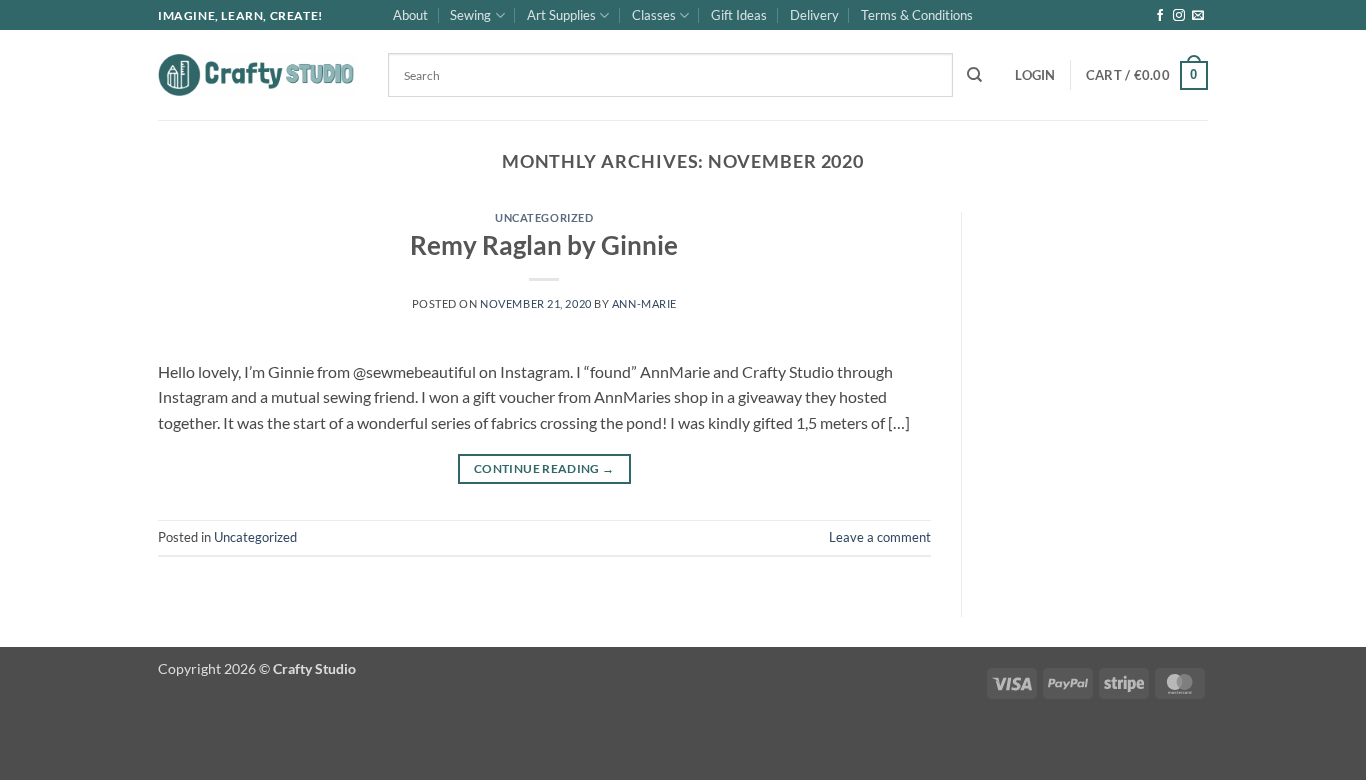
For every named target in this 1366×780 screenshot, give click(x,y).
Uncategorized (544, 217)
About (410, 15)
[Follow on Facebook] (1160, 16)
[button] (1035, 75)
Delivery (814, 15)
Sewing (470, 15)
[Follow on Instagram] (1179, 16)
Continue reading (544, 468)
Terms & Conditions (917, 15)
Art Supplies (561, 15)
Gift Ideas (739, 15)
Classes (654, 15)
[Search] (974, 75)
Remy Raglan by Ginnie (544, 245)
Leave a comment (880, 537)
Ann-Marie (644, 303)
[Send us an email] (1198, 16)
